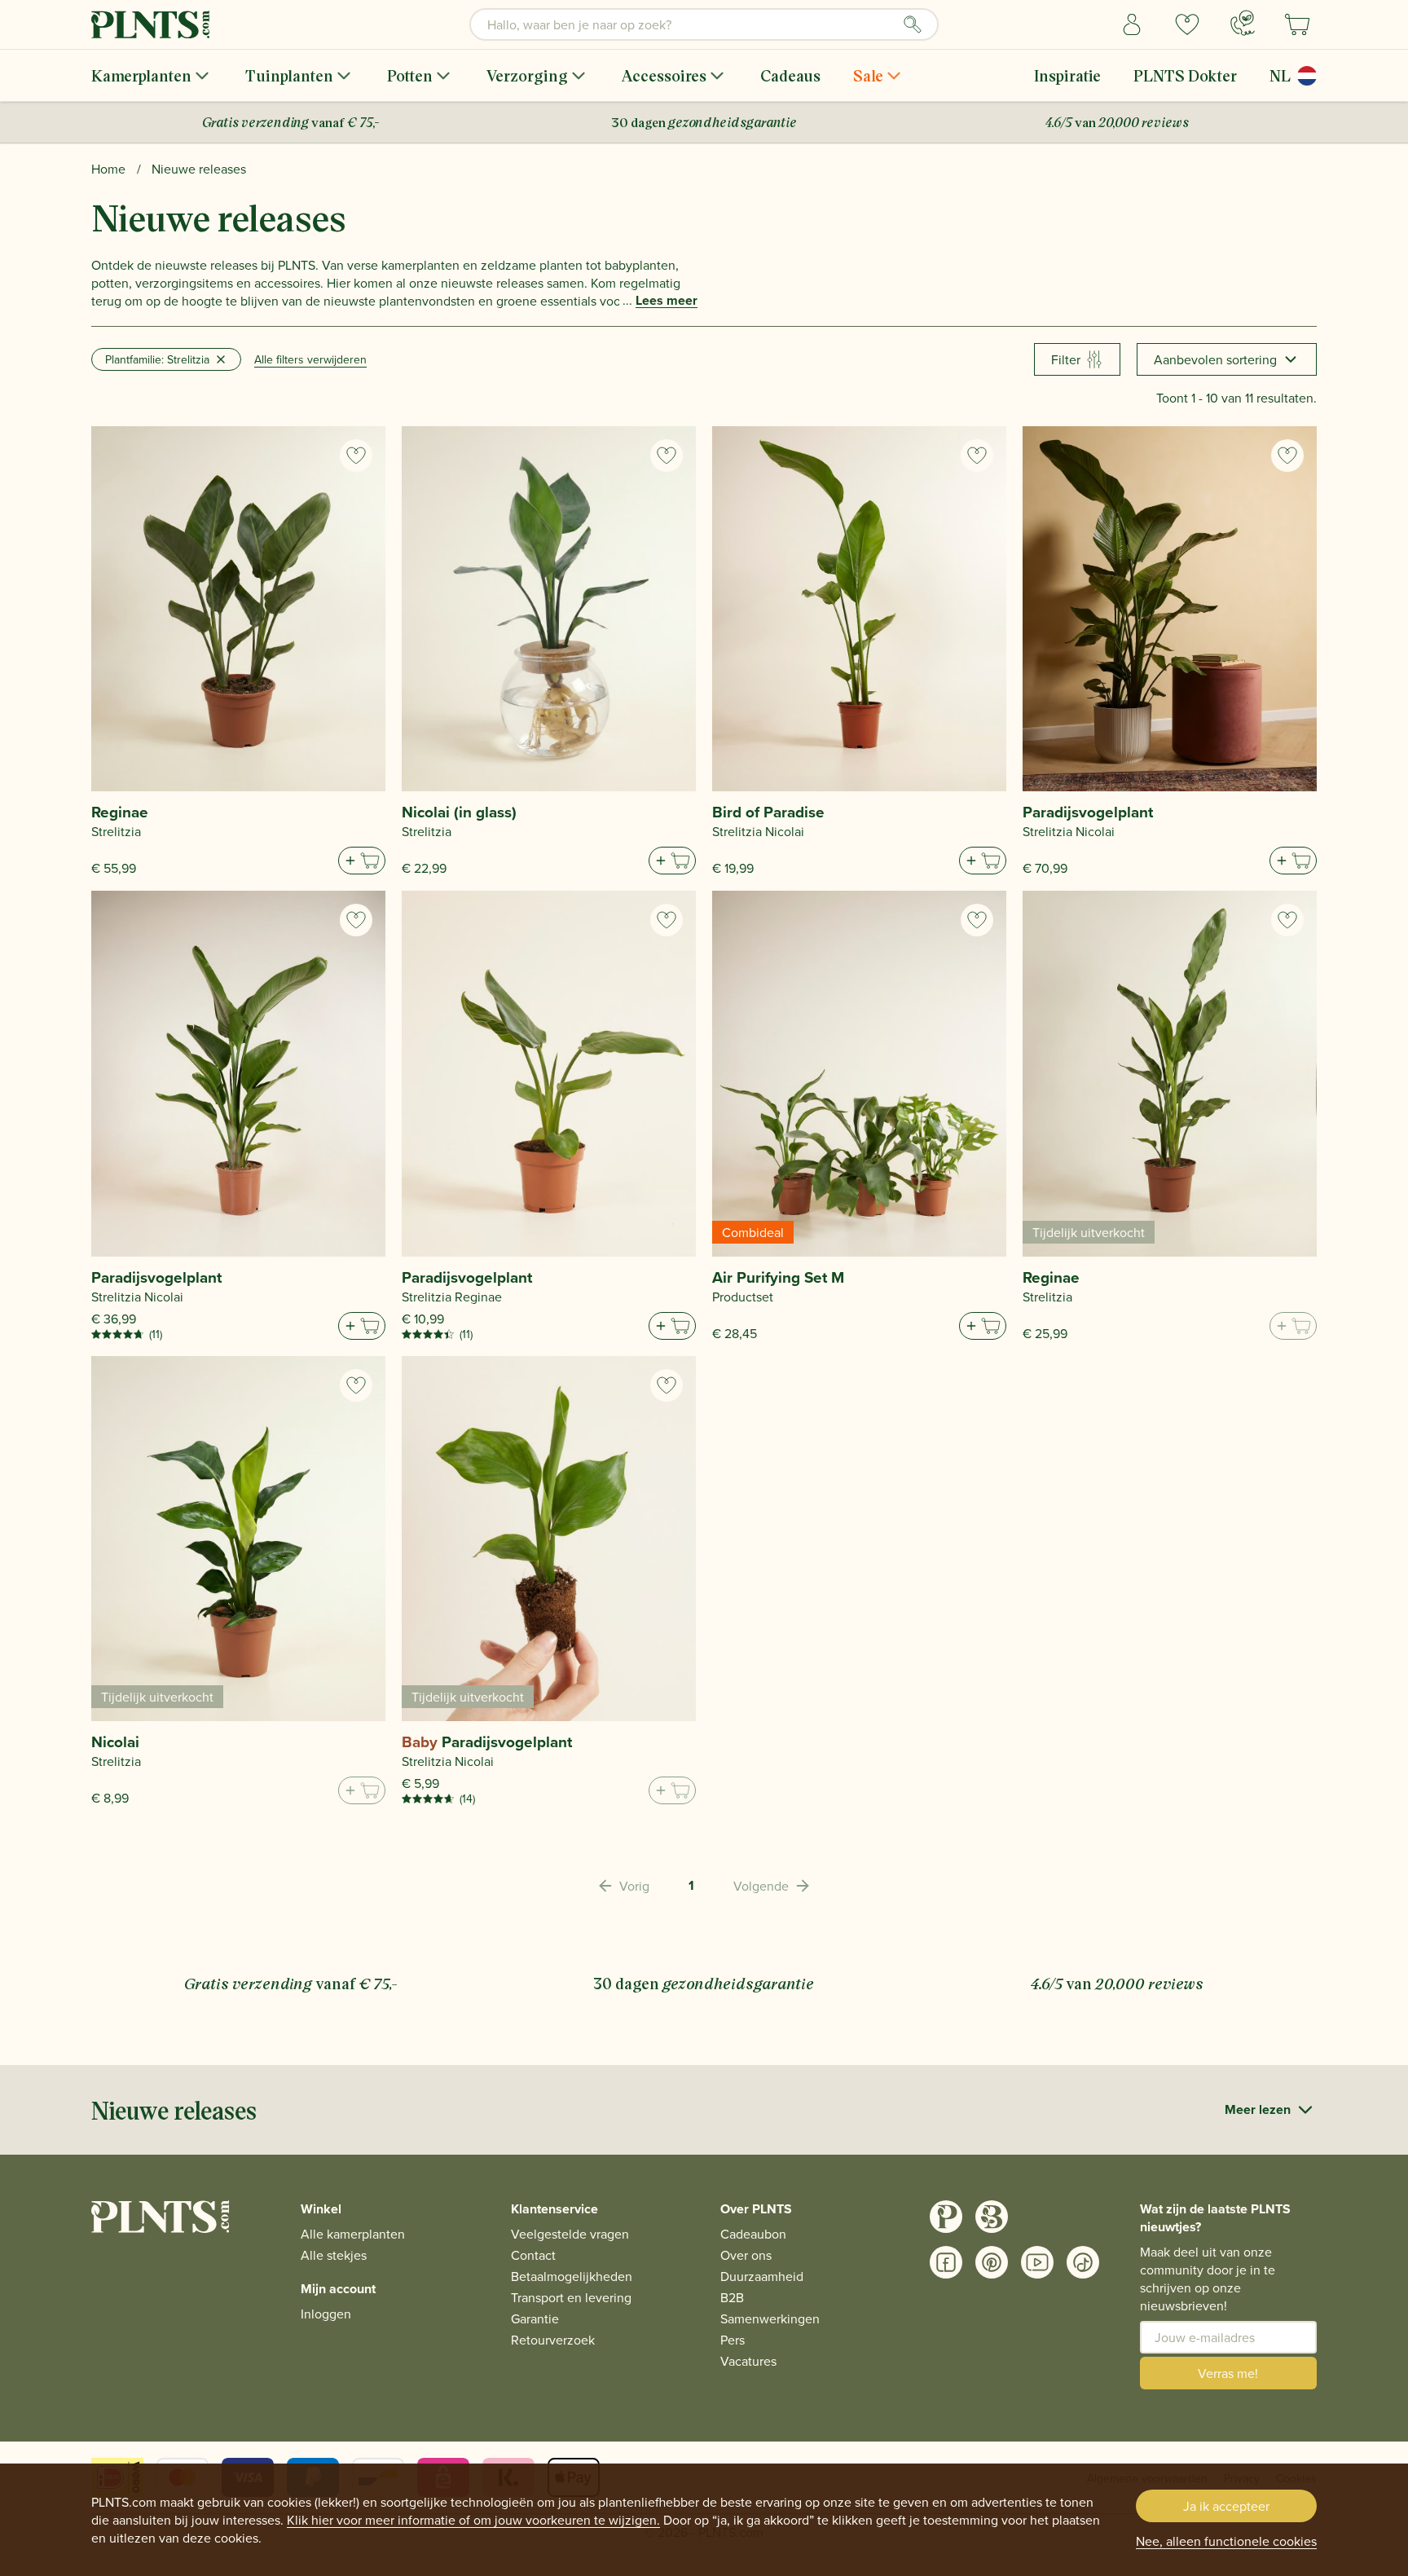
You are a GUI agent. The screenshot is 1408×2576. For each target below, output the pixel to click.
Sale (868, 75)
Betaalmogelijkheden (572, 2276)
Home (108, 169)
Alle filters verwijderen (310, 359)
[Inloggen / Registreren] (1132, 24)
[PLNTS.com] (150, 24)
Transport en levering (571, 2297)
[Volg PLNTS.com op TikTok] (1083, 2262)
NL (1280, 75)
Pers (733, 2340)
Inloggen (326, 2314)
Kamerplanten (141, 75)
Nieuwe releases (199, 169)
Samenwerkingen (770, 2318)
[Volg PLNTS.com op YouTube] (1037, 2262)
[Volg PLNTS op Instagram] (946, 2217)
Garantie (535, 2318)
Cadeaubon (753, 2234)
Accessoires (664, 75)
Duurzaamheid (762, 2276)
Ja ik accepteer (1226, 2506)
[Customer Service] (1243, 23)
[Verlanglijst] (1187, 24)
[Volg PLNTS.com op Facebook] (946, 2262)
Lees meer (667, 301)
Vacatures (748, 2361)
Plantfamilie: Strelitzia (157, 359)
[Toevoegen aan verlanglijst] (356, 456)
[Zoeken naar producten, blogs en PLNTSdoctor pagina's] (913, 24)
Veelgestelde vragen (570, 2234)
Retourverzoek (553, 2340)
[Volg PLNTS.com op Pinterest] (992, 2262)
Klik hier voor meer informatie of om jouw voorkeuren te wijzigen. (473, 2520)
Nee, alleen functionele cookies (1226, 2541)
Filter (1066, 359)
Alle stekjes (334, 2255)
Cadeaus (790, 75)
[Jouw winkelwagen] (1297, 24)
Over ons (746, 2255)
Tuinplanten (289, 75)
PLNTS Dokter (1185, 75)
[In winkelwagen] (362, 861)
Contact (533, 2255)
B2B (732, 2297)
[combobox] (704, 24)
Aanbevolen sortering (1215, 359)
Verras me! (1228, 2373)
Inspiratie (1067, 75)
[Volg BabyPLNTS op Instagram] (992, 2217)
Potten (410, 75)
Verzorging (527, 75)
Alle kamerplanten (353, 2234)
